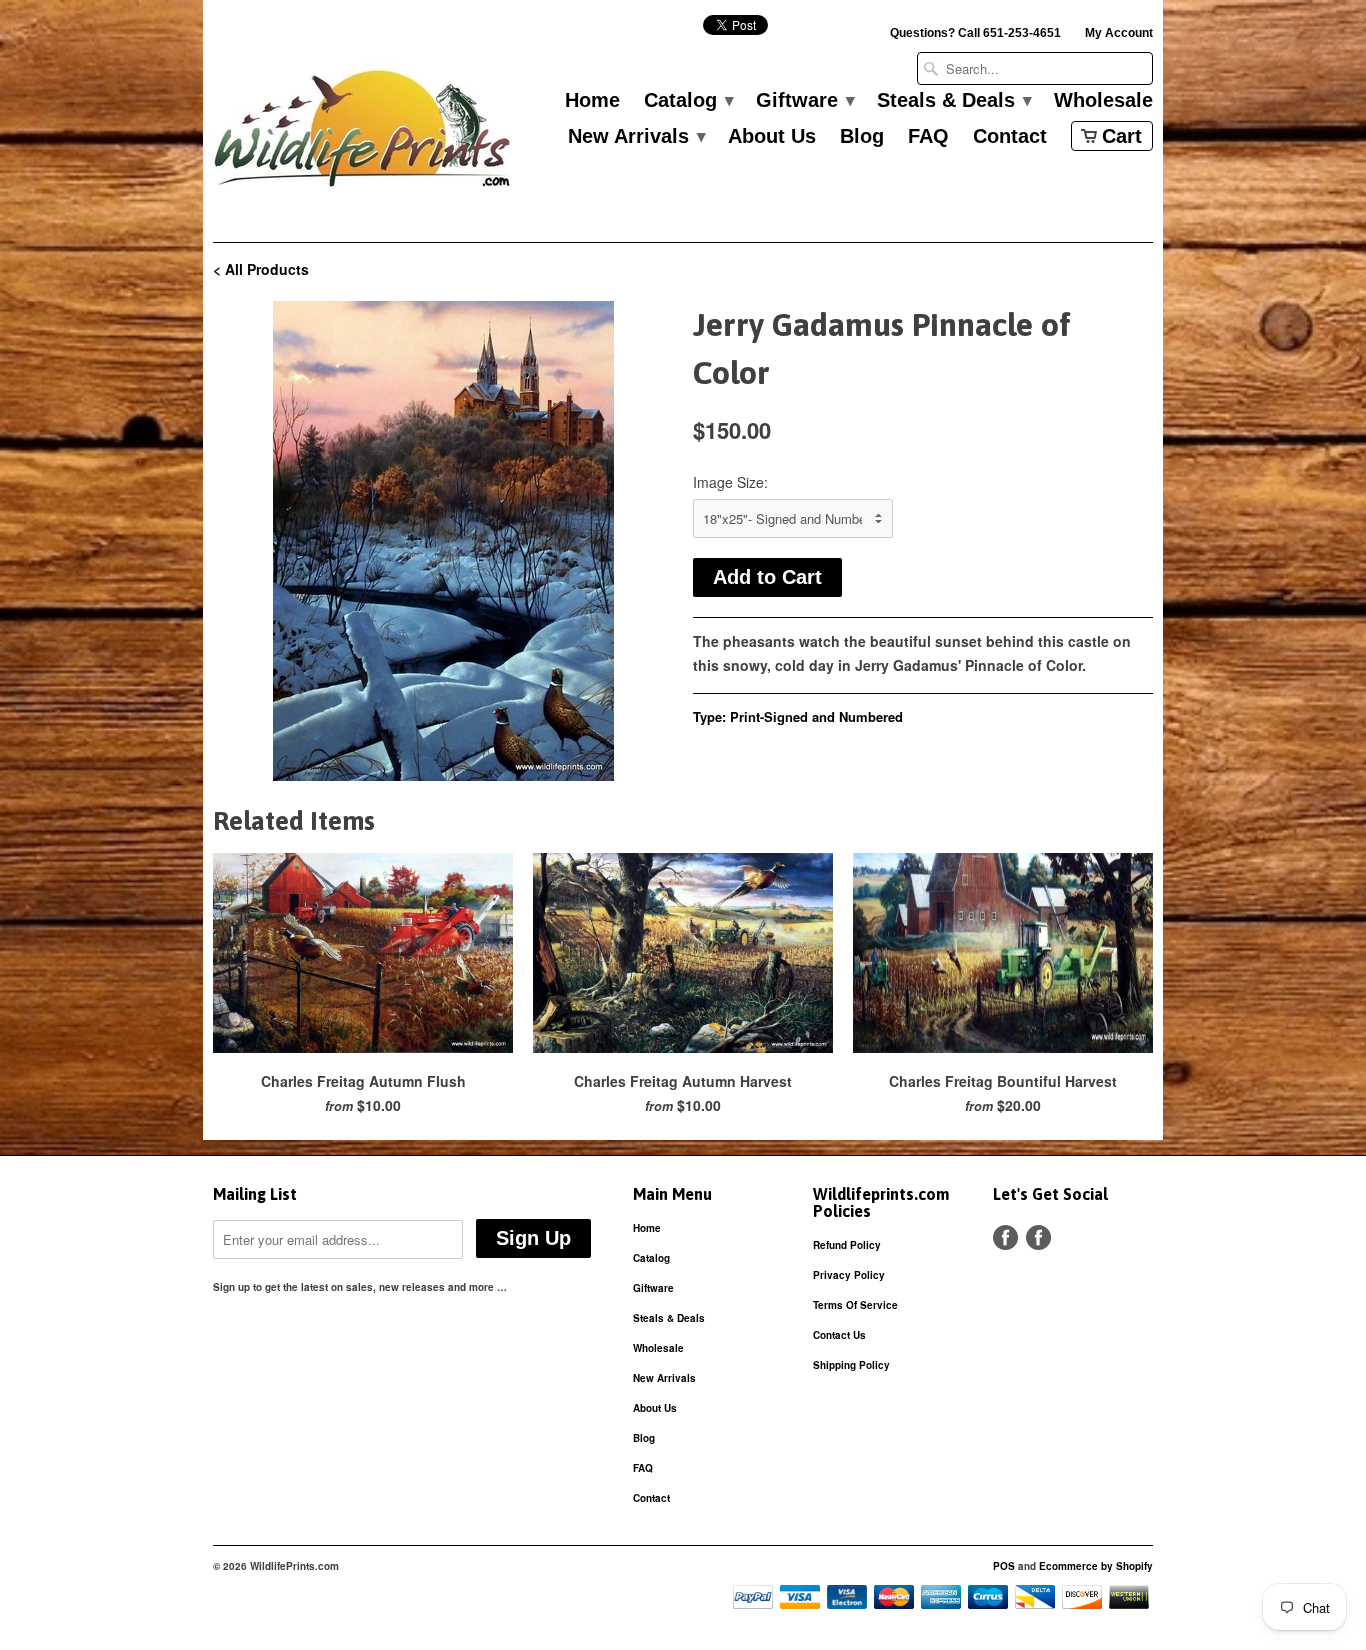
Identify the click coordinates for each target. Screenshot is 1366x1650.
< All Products (261, 269)
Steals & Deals (953, 101)
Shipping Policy (851, 1365)
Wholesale (1103, 101)
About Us (772, 137)
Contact (1010, 137)
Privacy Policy (849, 1275)
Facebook (1005, 1237)
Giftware (804, 101)
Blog (862, 137)
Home (592, 101)
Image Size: (730, 482)
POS (1004, 1566)
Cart (1122, 136)
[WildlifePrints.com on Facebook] (1038, 1237)
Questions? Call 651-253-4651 (975, 33)
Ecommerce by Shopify (1096, 1566)
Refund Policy (847, 1245)
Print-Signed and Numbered (816, 716)
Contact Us (839, 1335)
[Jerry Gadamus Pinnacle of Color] (443, 541)
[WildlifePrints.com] (363, 133)
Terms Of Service (855, 1305)
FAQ (928, 137)
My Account (1119, 33)
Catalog (688, 101)
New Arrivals (636, 137)
